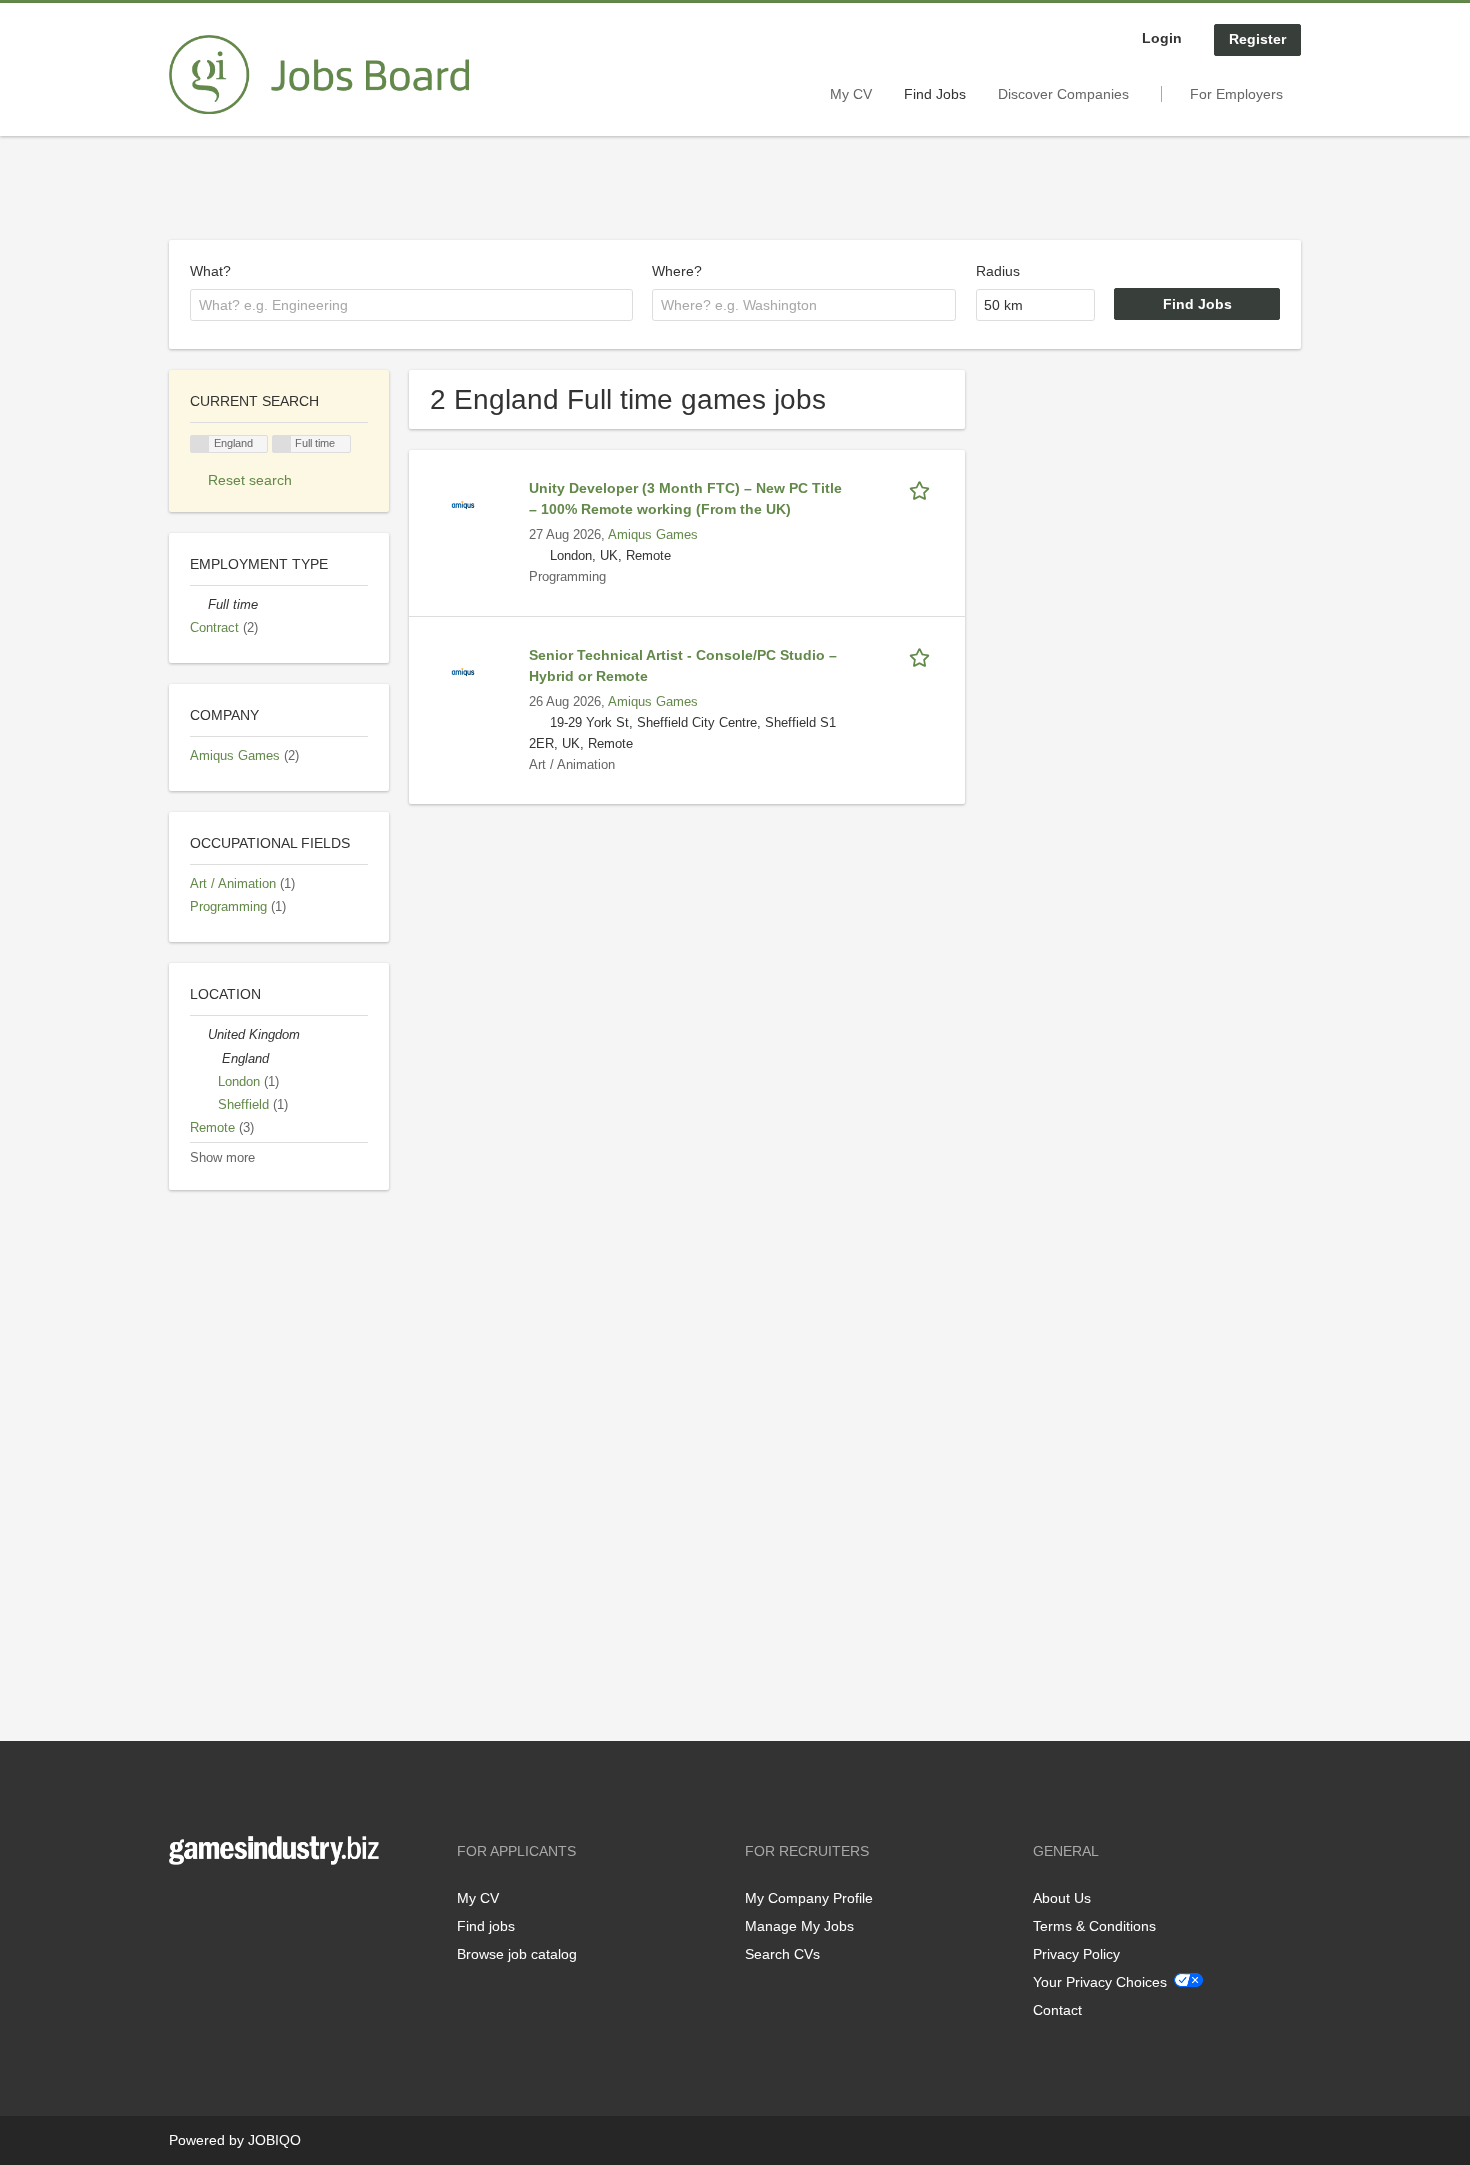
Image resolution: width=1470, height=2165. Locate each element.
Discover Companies (1063, 94)
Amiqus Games (653, 535)
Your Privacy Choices (1100, 1982)
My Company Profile (809, 1898)
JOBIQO (274, 2140)
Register (1257, 39)
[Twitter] (216, 1906)
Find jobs (486, 1926)
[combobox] (411, 305)
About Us (1062, 1898)
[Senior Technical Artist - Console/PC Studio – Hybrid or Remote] (463, 671)
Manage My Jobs (799, 1926)
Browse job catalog (517, 1954)
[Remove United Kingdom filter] (199, 1035)
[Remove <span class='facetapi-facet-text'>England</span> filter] (200, 444)
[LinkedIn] (246, 1906)
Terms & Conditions (1094, 1926)
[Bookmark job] (923, 488)
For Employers (1236, 94)
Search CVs (782, 1954)
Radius (998, 271)
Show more (222, 1158)
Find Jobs (935, 94)
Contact (1057, 2010)
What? (210, 271)
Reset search (250, 480)
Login (1162, 38)
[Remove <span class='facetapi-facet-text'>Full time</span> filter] (282, 444)
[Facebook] (183, 1906)
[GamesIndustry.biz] (319, 75)
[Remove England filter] (213, 1059)
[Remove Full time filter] (199, 605)
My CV (851, 94)
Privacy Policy (1076, 1954)
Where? (677, 271)
